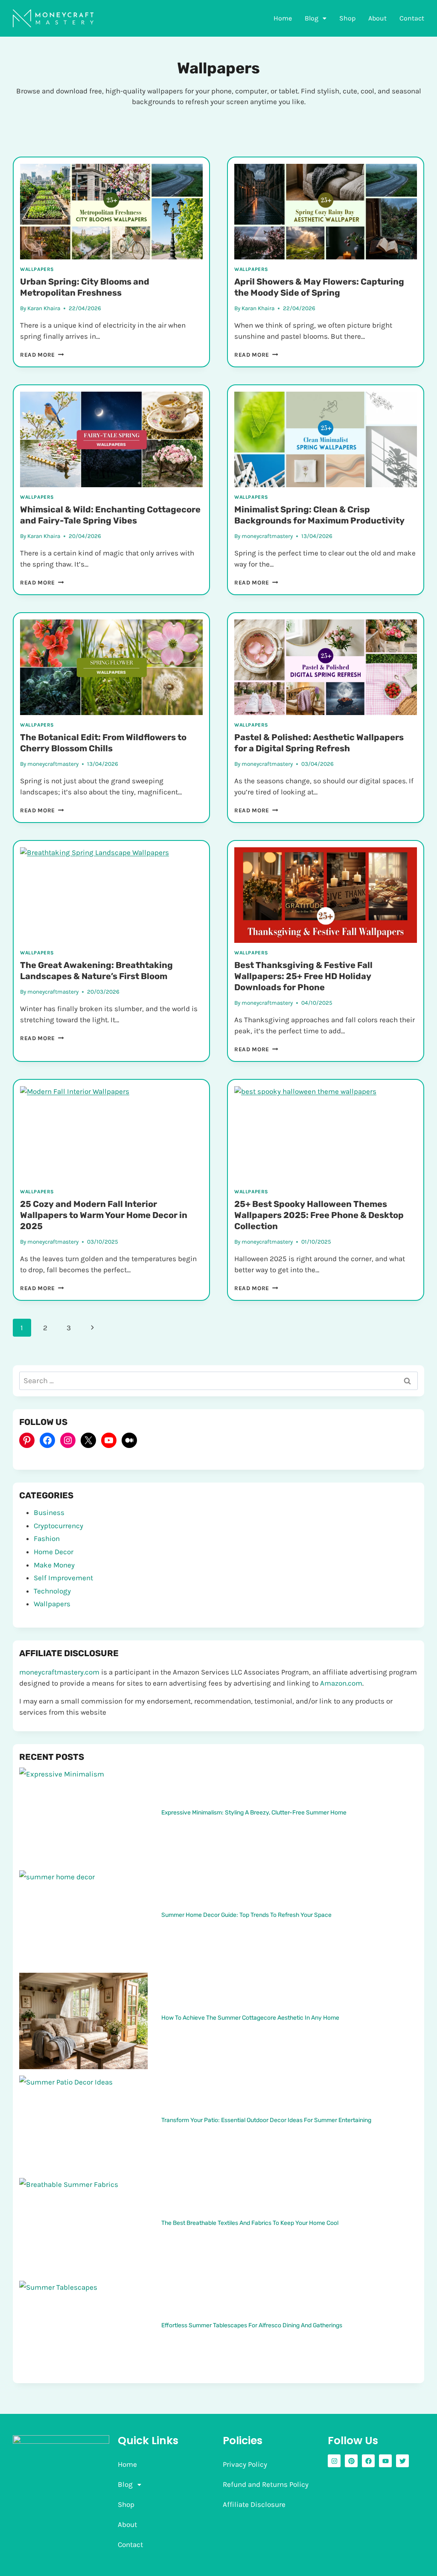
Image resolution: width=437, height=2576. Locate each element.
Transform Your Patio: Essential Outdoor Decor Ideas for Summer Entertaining (266, 2120)
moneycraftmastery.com (59, 1672)
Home (283, 18)
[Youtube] (385, 2461)
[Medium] (129, 1440)
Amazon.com (341, 1683)
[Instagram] (68, 1440)
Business (49, 1512)
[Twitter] (402, 2461)
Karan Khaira (44, 308)
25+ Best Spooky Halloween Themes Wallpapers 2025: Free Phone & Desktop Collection (319, 1215)
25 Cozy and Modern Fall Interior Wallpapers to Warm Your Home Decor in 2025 (104, 1215)
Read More (42, 355)
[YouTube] (109, 1440)
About (377, 18)
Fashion (47, 1538)
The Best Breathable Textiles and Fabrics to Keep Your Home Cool (250, 2223)
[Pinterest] (27, 1440)
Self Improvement (63, 1578)
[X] (88, 1440)
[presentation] (111, 212)
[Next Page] (92, 1328)
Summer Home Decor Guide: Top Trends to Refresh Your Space (246, 1915)
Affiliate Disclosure (254, 2504)
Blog (312, 18)
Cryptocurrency (58, 1526)
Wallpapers (37, 269)
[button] (316, 18)
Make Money (54, 1565)
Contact (412, 18)
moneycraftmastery (267, 536)
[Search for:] (218, 1381)
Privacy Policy (245, 2464)
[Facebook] (47, 1440)
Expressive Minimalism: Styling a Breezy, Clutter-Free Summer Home (254, 1812)
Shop (347, 18)
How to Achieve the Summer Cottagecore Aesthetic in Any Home (250, 2018)
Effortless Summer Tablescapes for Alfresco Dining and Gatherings (252, 2325)
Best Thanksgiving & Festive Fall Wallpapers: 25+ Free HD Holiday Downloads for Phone (303, 976)
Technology (52, 1591)
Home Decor (54, 1552)
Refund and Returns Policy (266, 2484)
